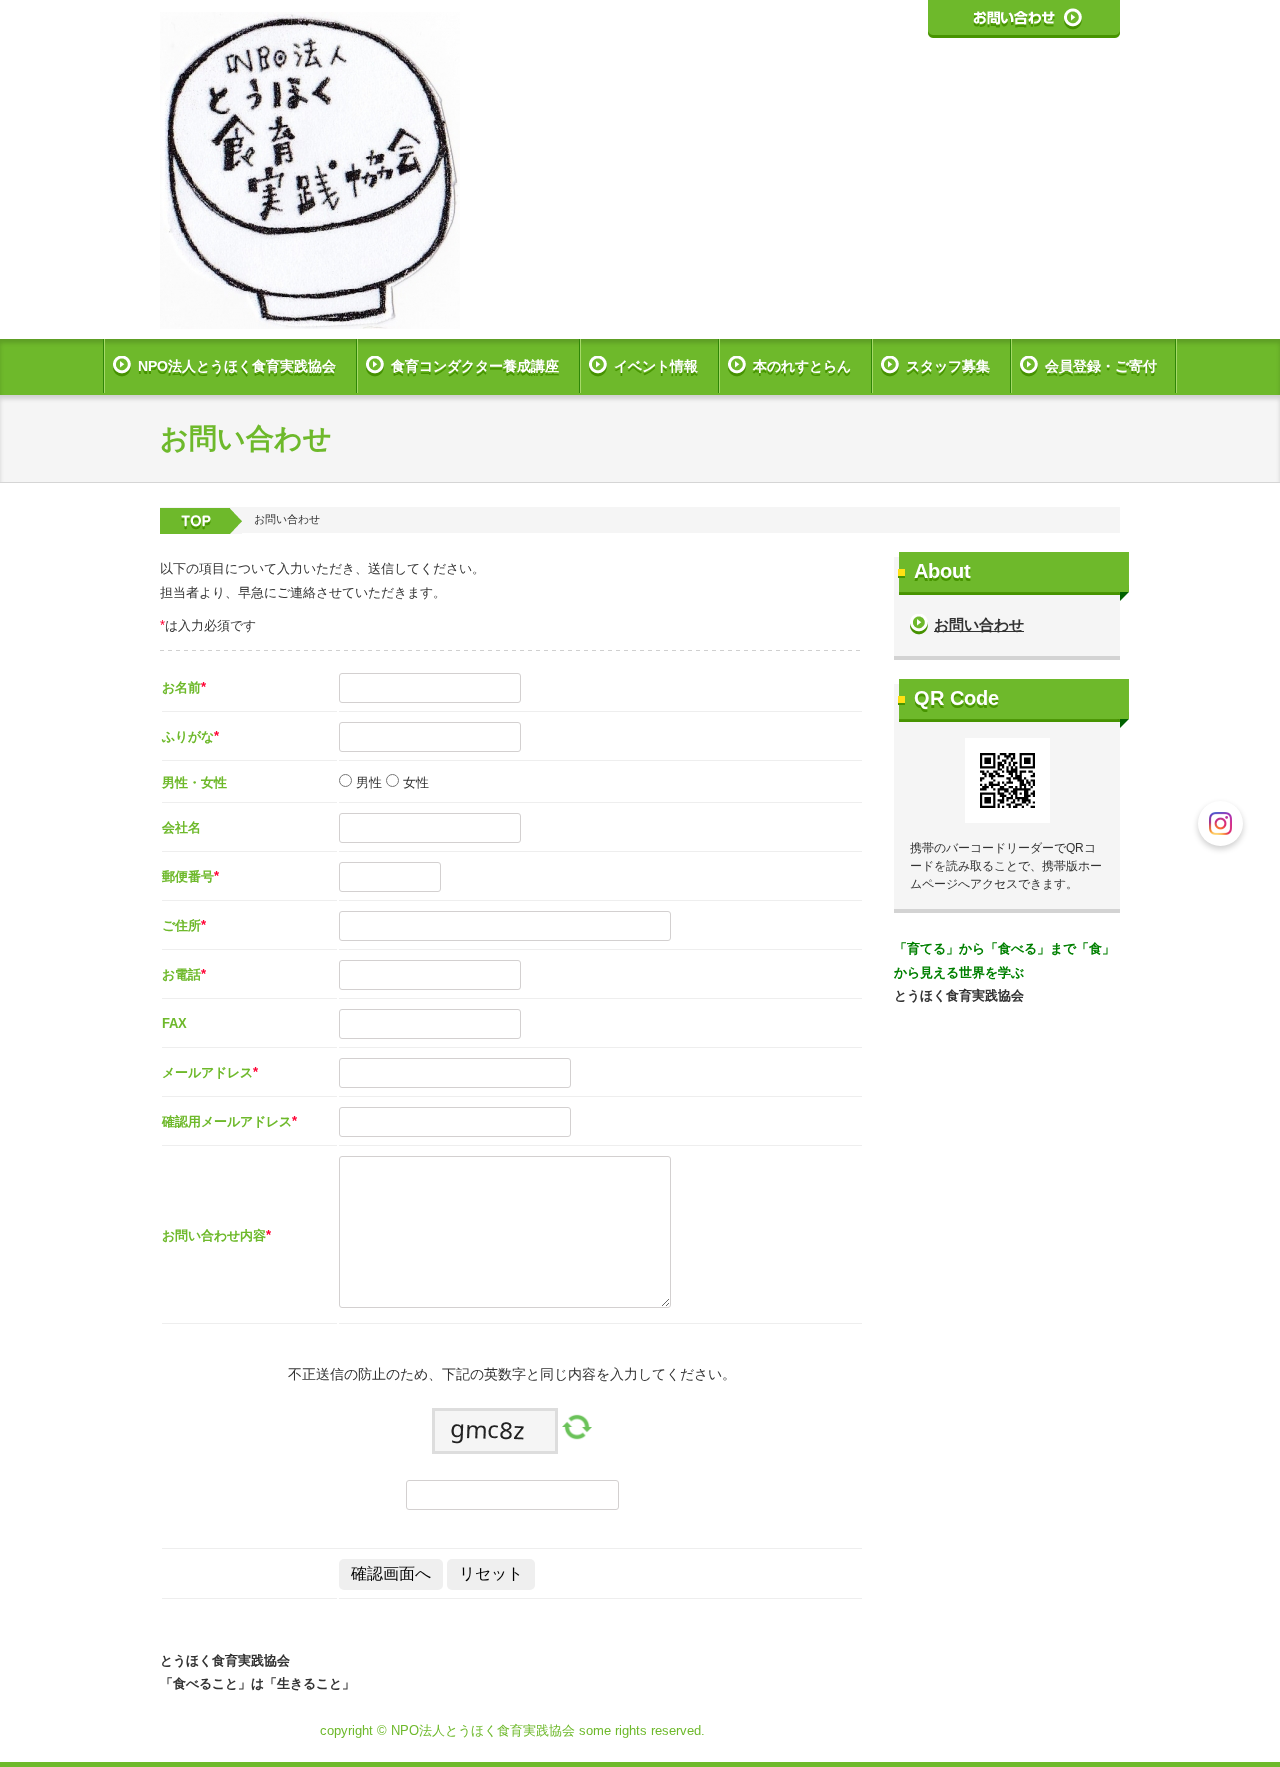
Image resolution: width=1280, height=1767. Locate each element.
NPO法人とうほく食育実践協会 (237, 366)
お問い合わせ (979, 624)
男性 (367, 782)
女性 (414, 782)
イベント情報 (656, 366)
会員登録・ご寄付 (1101, 366)
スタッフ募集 (948, 366)
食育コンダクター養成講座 (475, 366)
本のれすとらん (802, 366)
